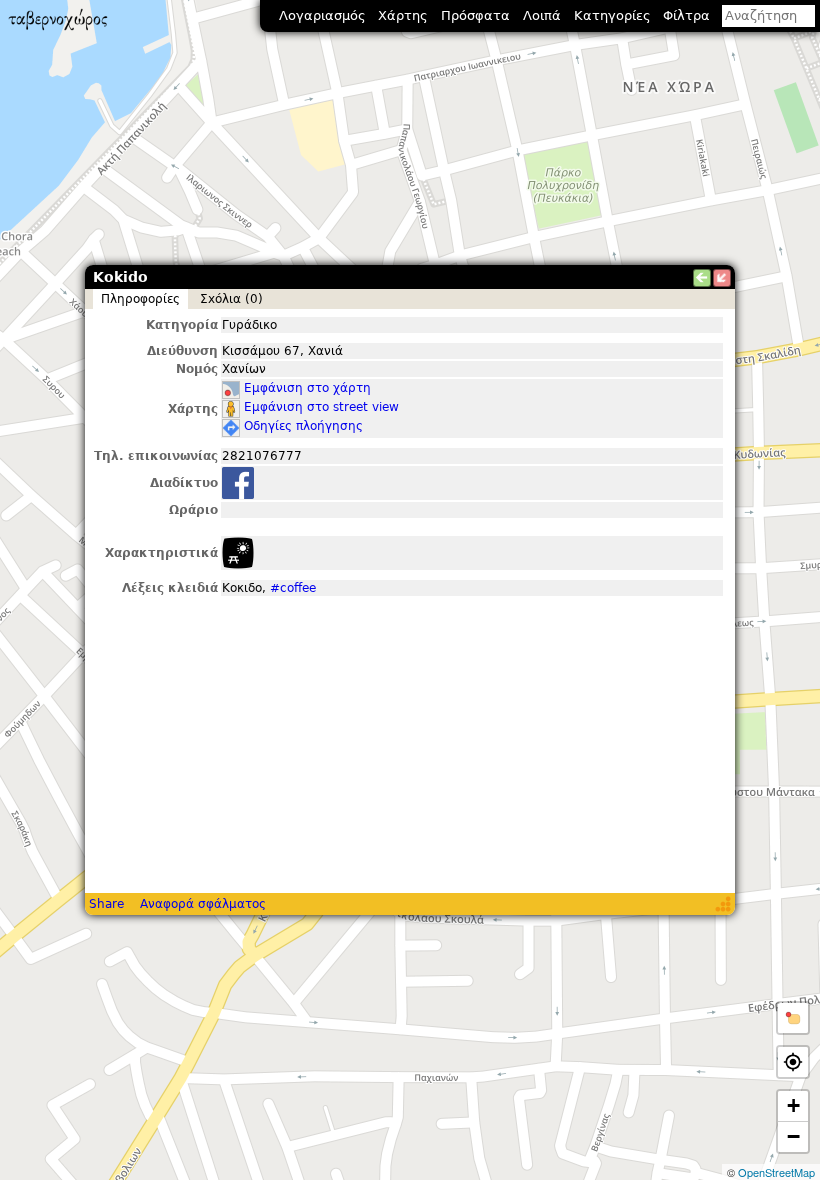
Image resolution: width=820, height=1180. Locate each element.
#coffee (293, 588)
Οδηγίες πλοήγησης (303, 426)
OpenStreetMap (776, 1172)
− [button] (793, 1136)
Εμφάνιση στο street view (321, 407)
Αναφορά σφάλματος (203, 904)
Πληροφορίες (140, 299)
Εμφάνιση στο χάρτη (307, 388)
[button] (793, 1018)
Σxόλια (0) (231, 299)
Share (106, 904)
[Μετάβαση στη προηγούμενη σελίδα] (702, 278)
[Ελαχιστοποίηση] (722, 278)
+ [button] (793, 1105)
